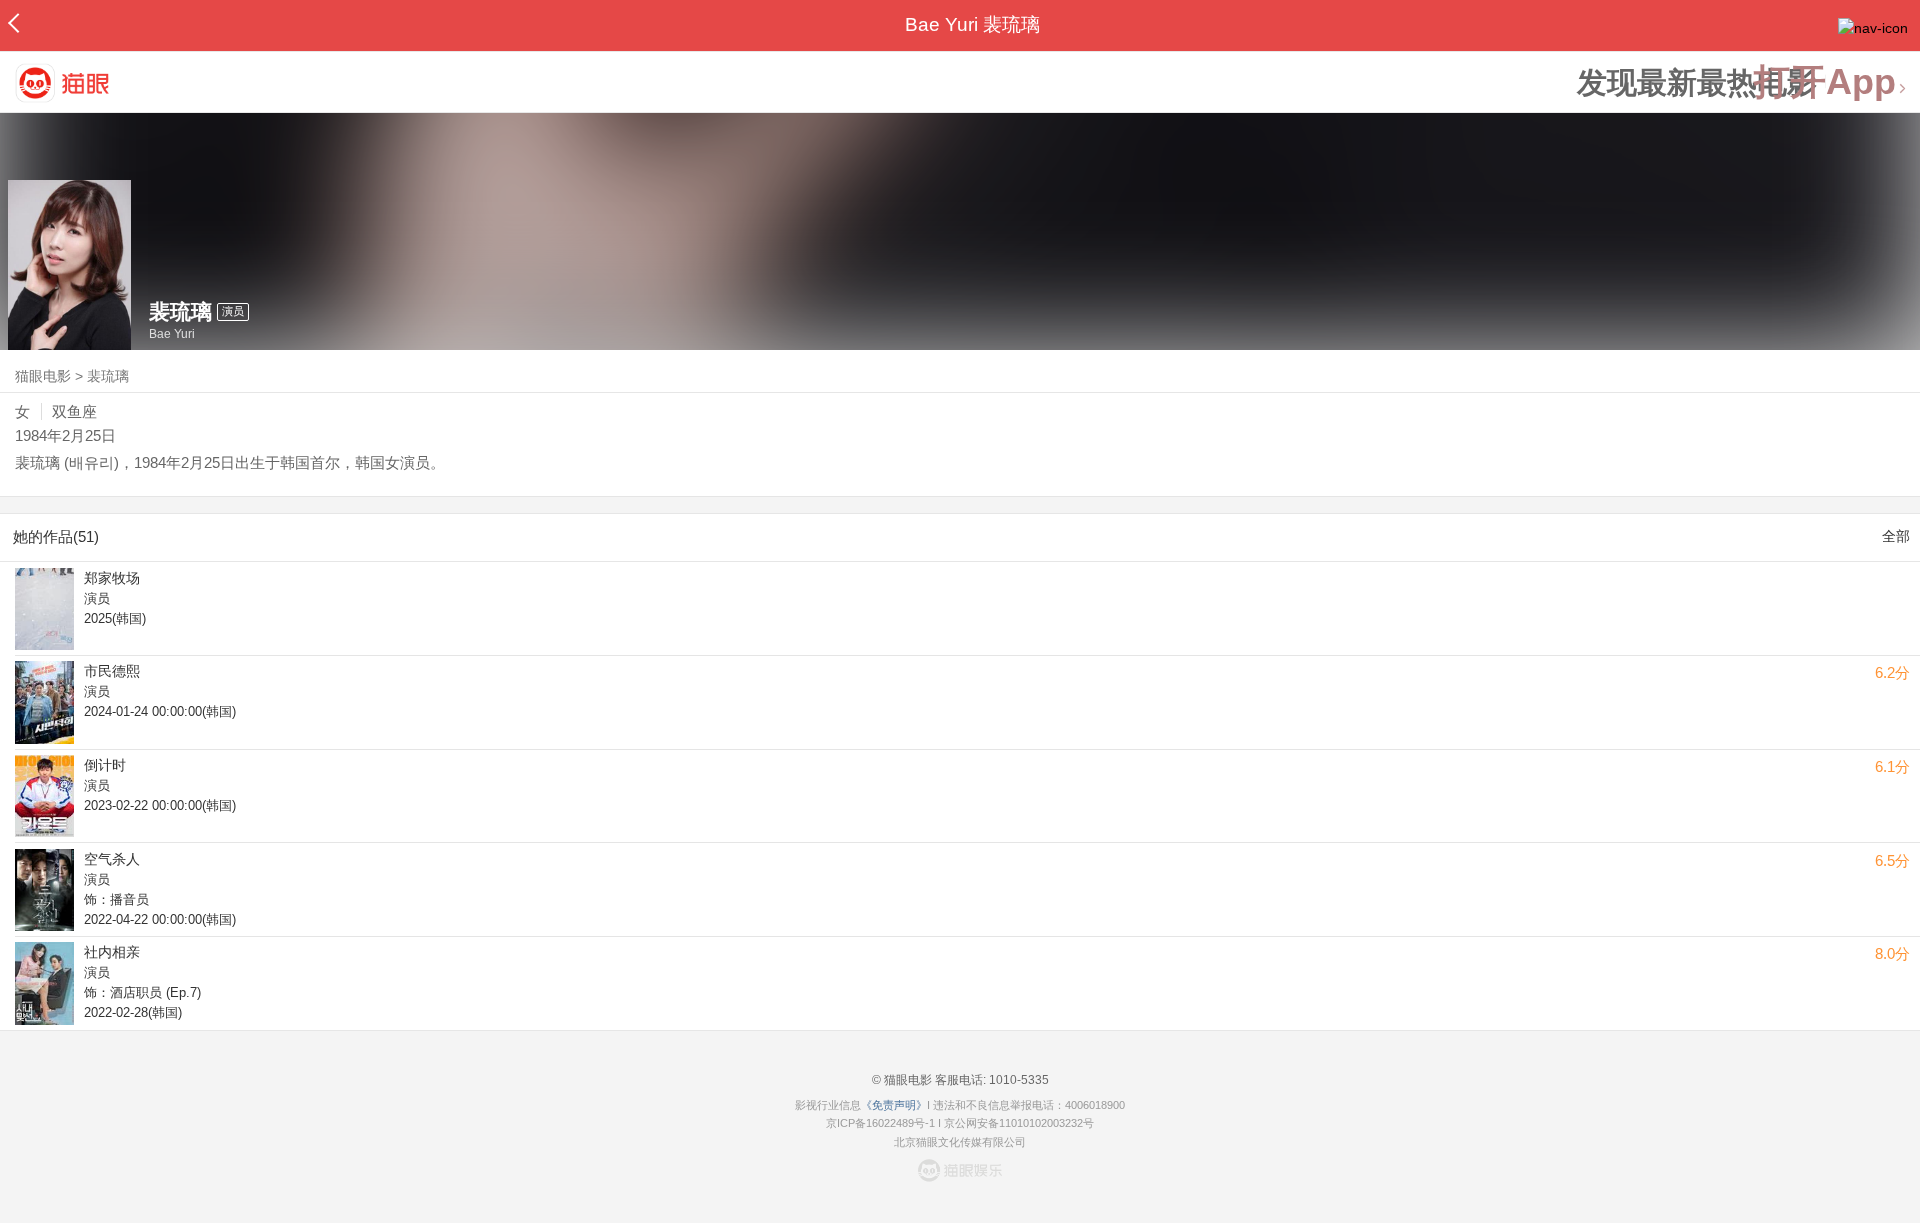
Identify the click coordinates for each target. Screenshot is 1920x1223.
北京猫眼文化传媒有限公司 (960, 1142)
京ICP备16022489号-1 (880, 1123)
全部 (1896, 536)
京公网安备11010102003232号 (1019, 1123)
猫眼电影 (43, 376)
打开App (1825, 82)
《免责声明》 (894, 1105)
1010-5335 (1017, 1080)
